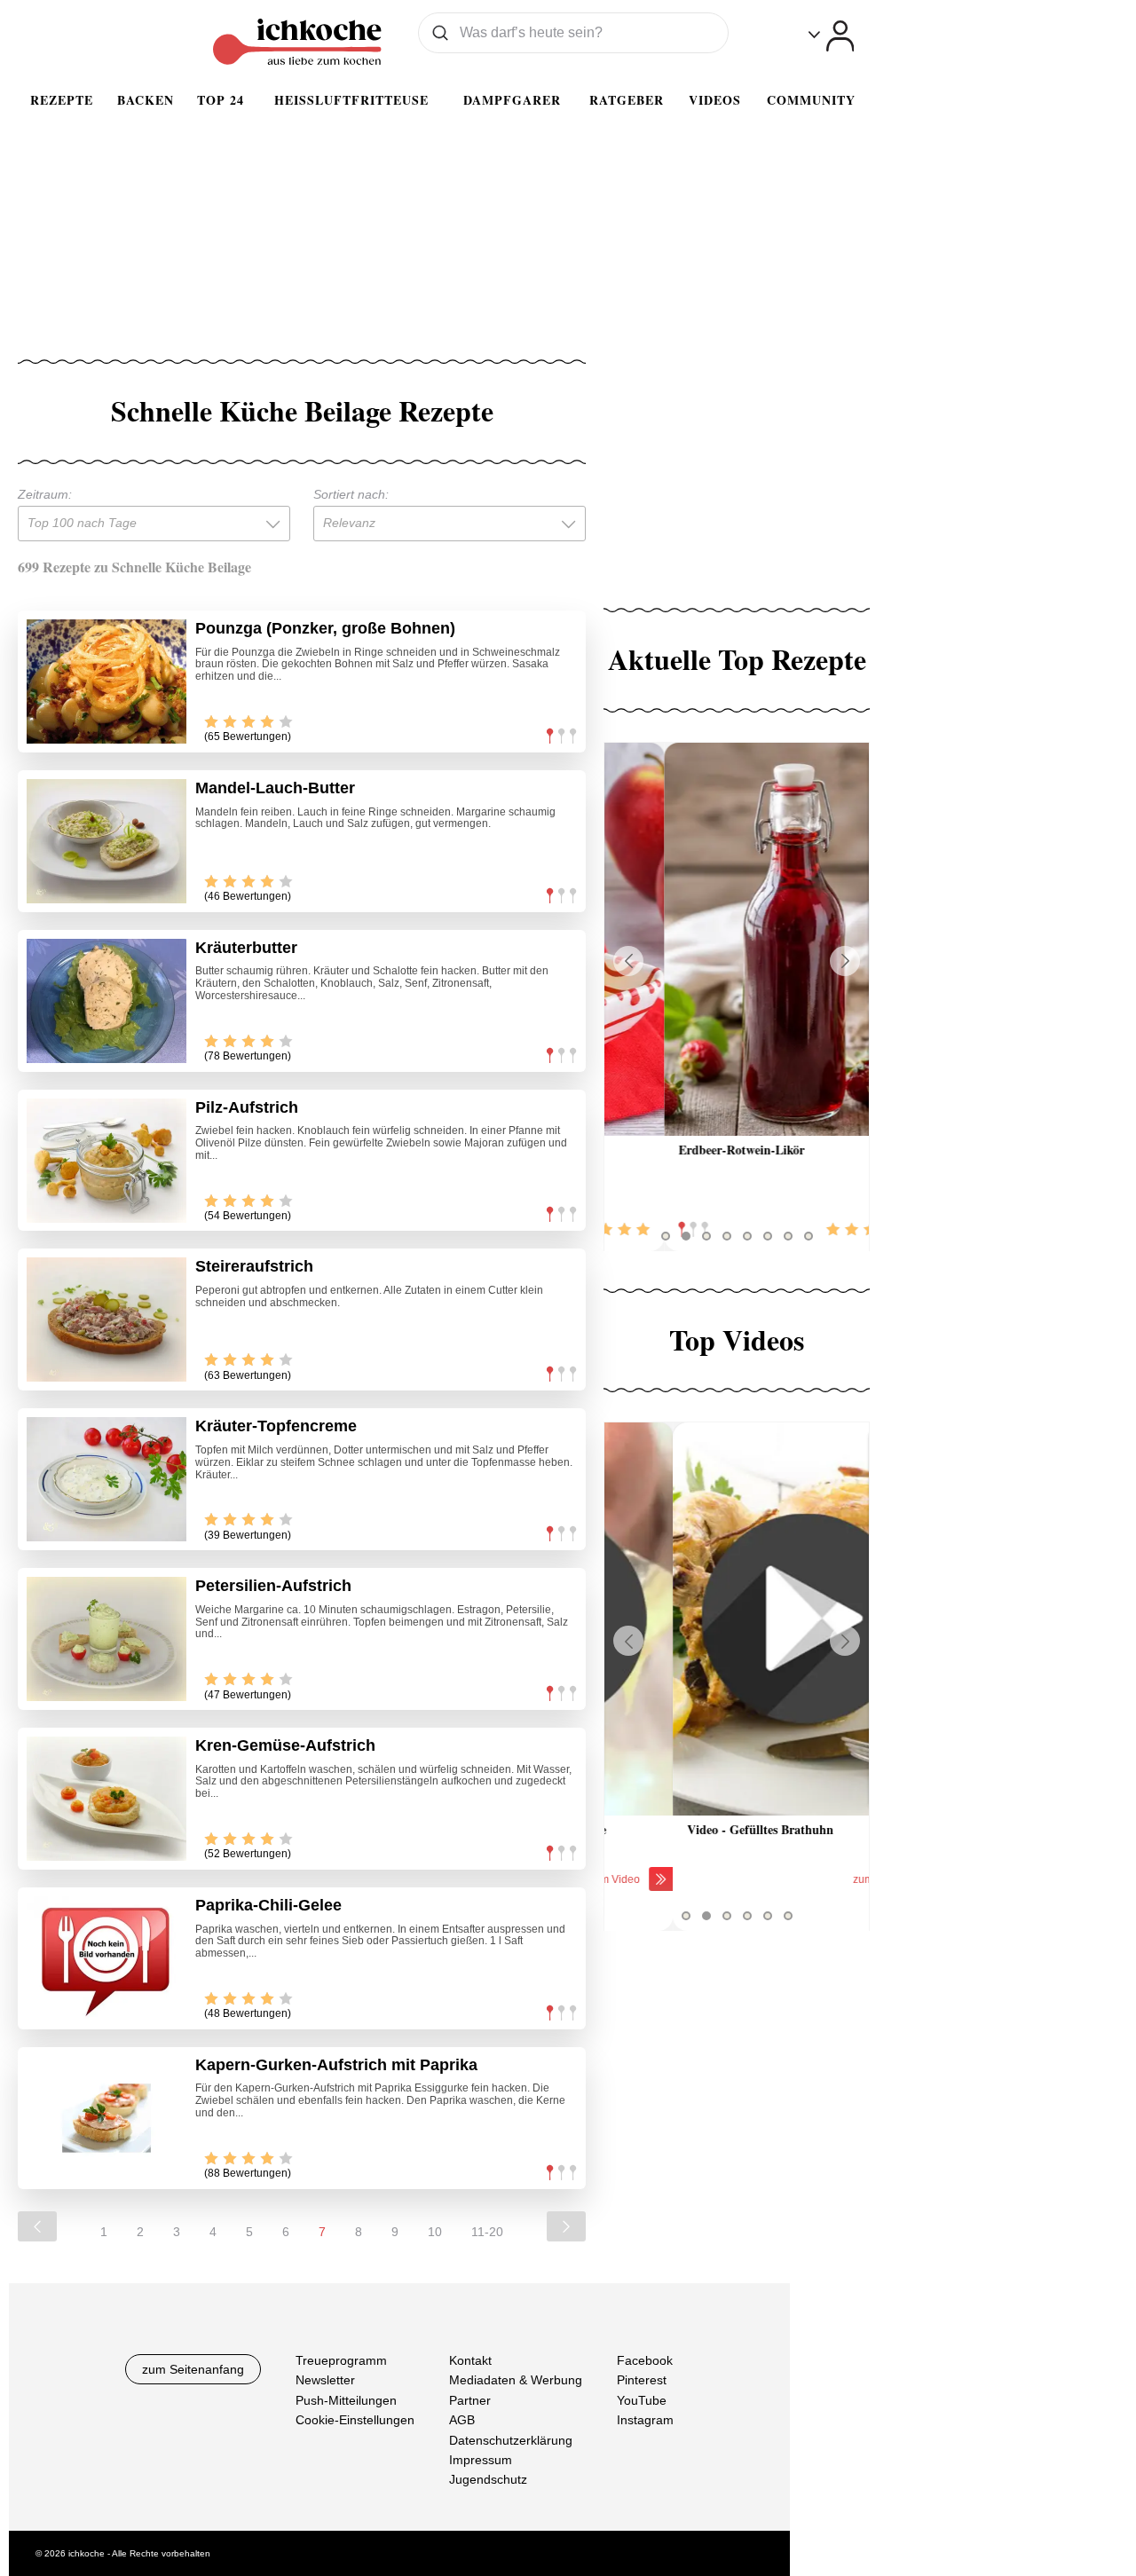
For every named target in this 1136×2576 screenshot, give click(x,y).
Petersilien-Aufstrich (273, 1586)
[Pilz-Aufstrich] (106, 1161)
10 (435, 2232)
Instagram (645, 2420)
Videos (715, 100)
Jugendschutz (488, 2479)
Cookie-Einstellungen (355, 2420)
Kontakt (470, 2360)
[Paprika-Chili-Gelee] (106, 1958)
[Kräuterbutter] (106, 1001)
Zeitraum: (45, 494)
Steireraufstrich (254, 1266)
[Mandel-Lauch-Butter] (106, 841)
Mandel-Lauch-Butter (275, 788)
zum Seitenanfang (193, 2369)
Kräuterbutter (246, 948)
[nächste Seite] (566, 2226)
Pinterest (642, 2380)
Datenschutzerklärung (511, 2439)
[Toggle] (831, 36)
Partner (470, 2399)
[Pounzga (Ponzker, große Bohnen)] (106, 681)
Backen (146, 100)
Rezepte (62, 100)
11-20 (487, 2232)
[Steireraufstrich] (106, 1320)
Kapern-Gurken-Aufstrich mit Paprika (336, 2065)
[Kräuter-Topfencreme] (106, 1479)
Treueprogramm (341, 2360)
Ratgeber (627, 100)
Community (811, 100)
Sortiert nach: (351, 494)
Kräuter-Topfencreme (276, 1426)
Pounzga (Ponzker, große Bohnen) (325, 628)
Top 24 (221, 100)
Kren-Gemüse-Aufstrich (285, 1745)
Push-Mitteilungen (346, 2399)
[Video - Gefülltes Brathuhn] (737, 1619)
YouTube (642, 2399)
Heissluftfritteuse (351, 100)
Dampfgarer (512, 100)
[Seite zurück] (37, 2226)
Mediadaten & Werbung (516, 2380)
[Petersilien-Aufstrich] (106, 1639)
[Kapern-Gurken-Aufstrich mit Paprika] (106, 2118)
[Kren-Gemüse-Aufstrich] (106, 1799)
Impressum (481, 2460)
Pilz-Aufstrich (247, 1107)
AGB (462, 2420)
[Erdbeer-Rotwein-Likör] (737, 939)
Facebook (645, 2360)
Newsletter (325, 2380)
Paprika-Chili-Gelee (268, 1905)
